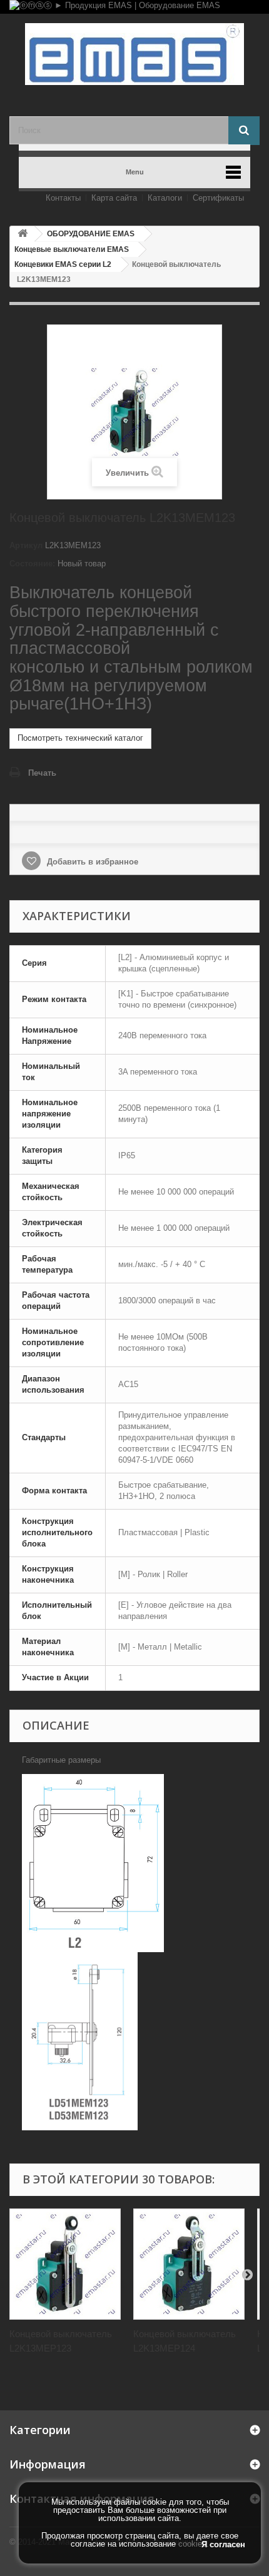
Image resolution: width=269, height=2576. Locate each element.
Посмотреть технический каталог (80, 738)
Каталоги (165, 198)
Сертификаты (218, 198)
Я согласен (223, 2544)
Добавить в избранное (91, 862)
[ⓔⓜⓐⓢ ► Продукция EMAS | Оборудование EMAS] (134, 7)
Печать (42, 773)
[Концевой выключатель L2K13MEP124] (189, 2264)
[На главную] (23, 234)
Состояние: (32, 564)
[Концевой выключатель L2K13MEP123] (65, 2264)
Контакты (63, 198)
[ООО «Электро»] (134, 54)
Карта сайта (114, 198)
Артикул (26, 545)
